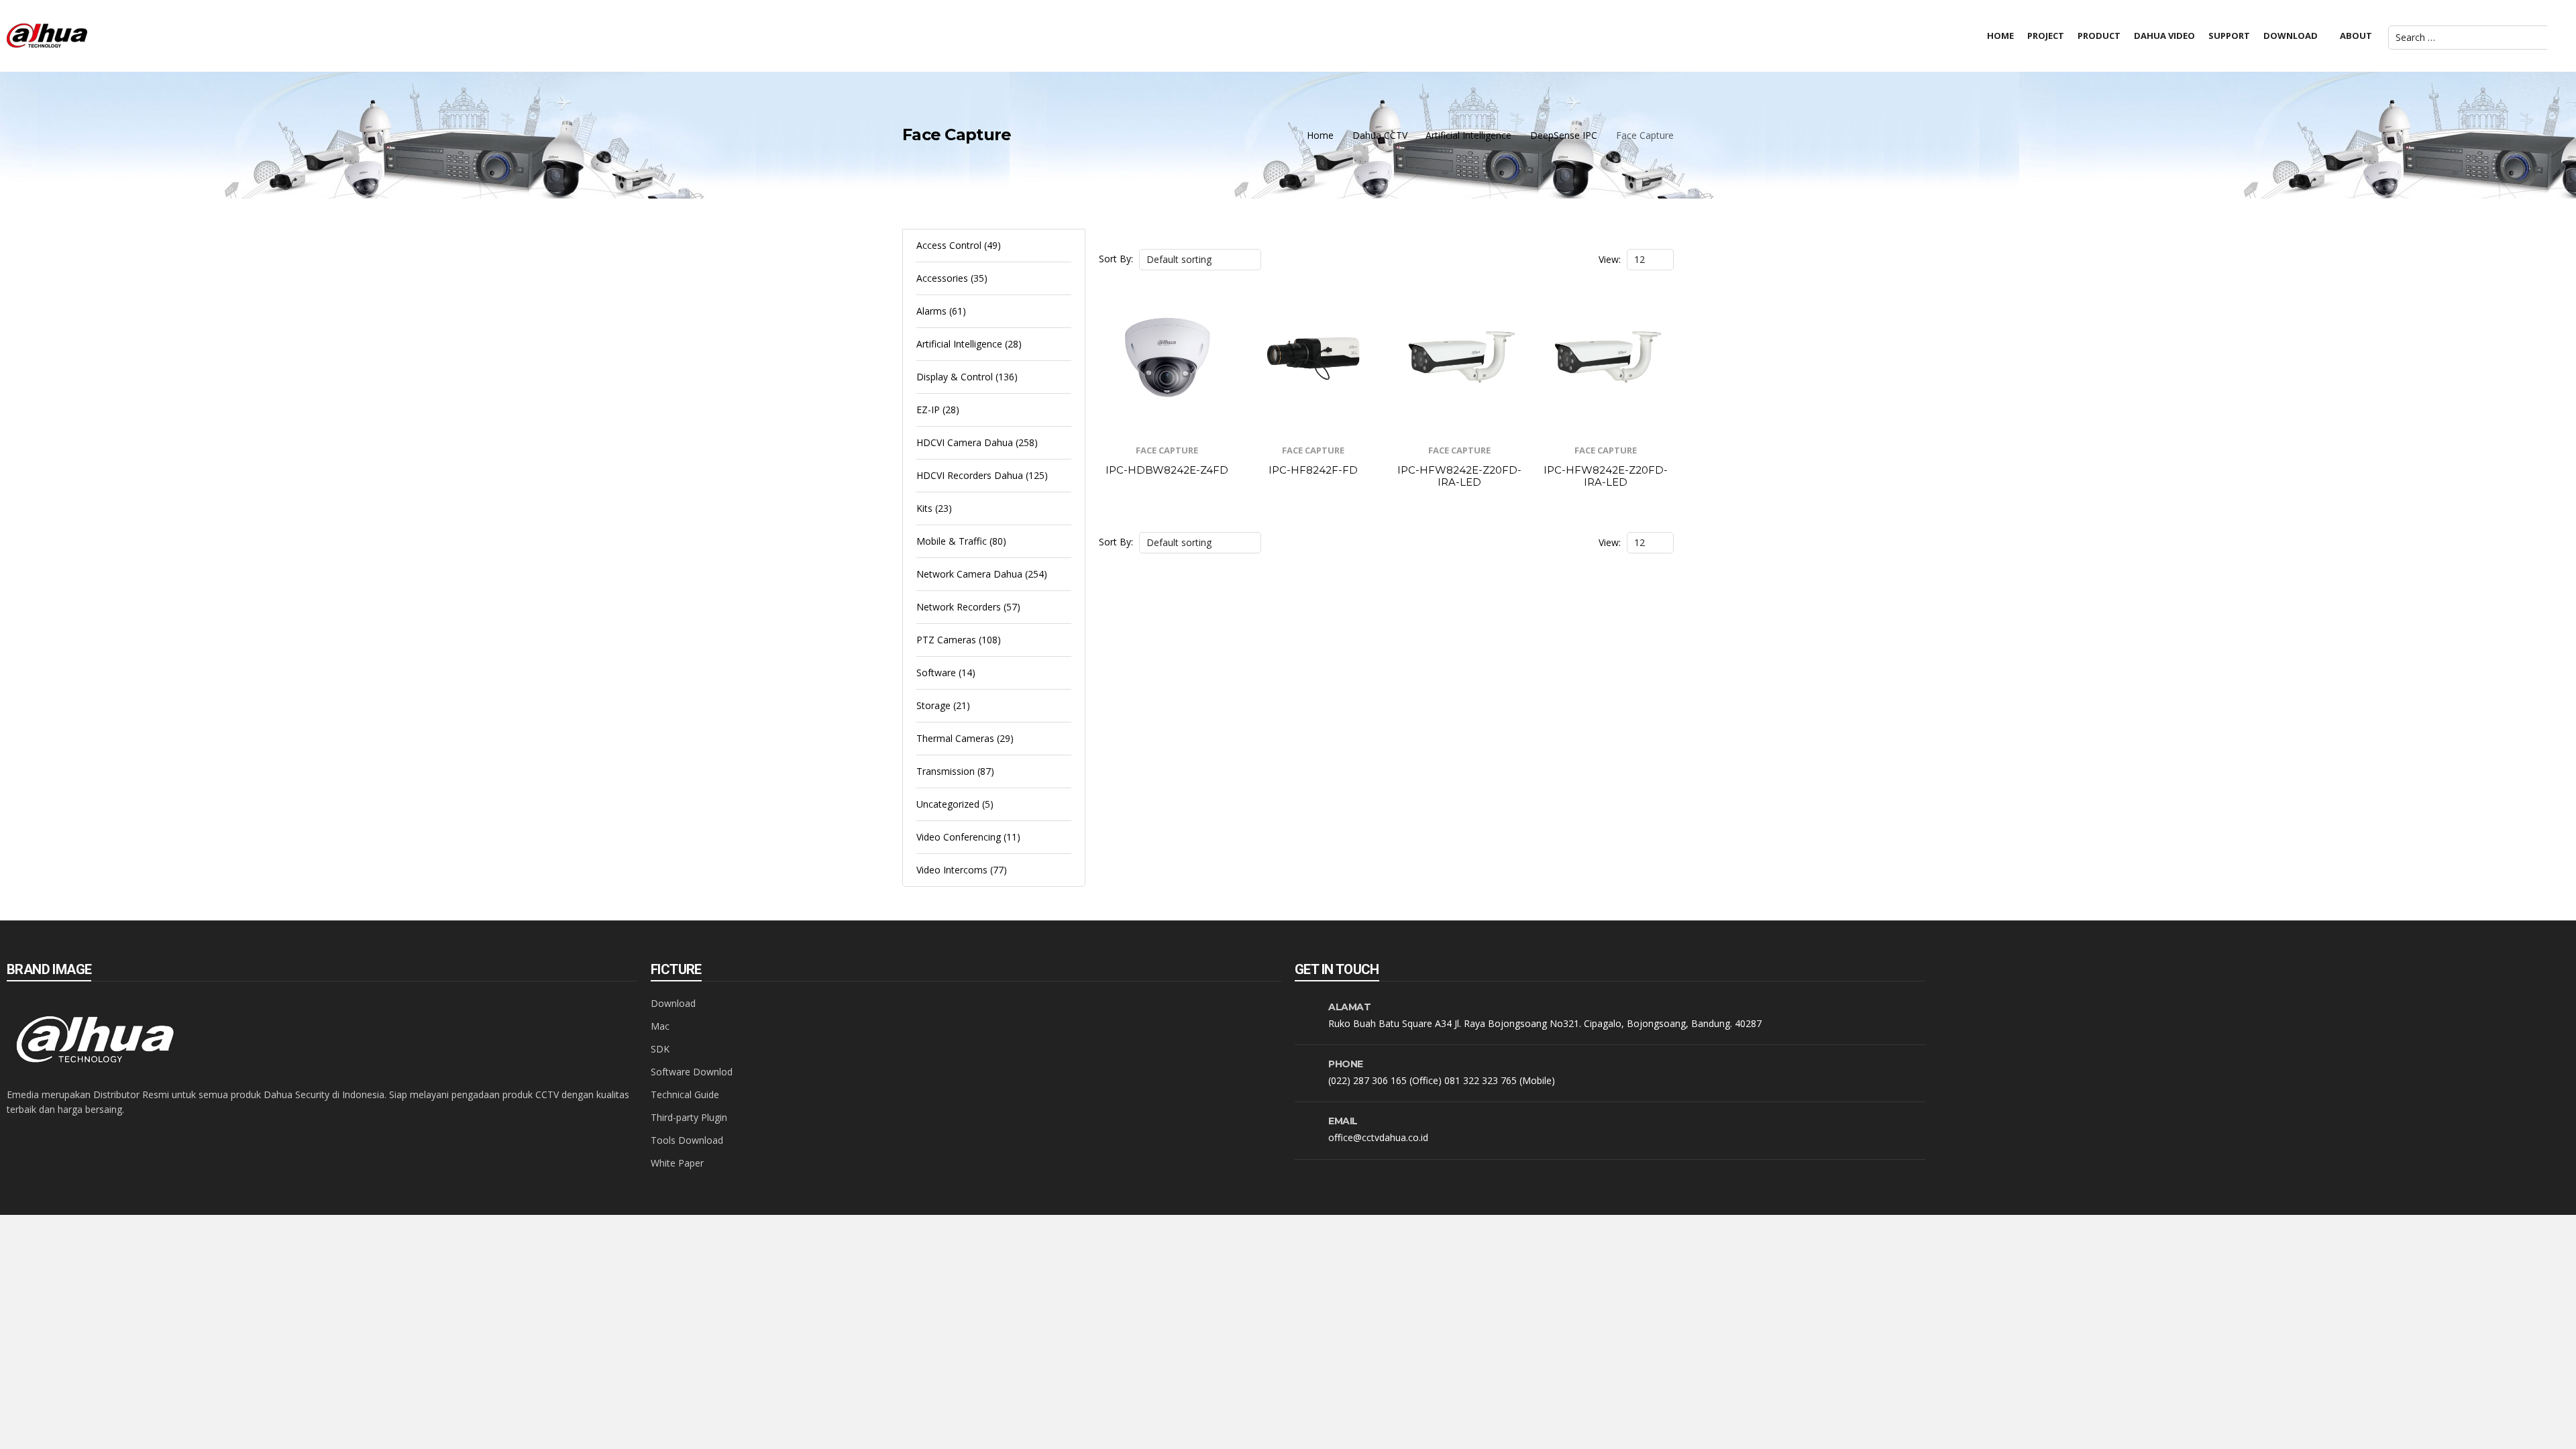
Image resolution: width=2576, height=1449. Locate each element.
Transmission (946, 771)
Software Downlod (692, 1072)
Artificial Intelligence (1468, 135)
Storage (933, 705)
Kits (924, 508)
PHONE (1346, 1064)
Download (673, 1003)
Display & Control (955, 377)
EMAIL (1343, 1121)
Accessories (942, 278)
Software (936, 673)
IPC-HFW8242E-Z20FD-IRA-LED (1459, 476)
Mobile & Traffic (952, 541)
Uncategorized (948, 804)
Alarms (931, 311)
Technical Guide (685, 1094)
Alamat (1349, 1007)
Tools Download (687, 1140)
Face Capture (1167, 450)
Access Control (949, 245)
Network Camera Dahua (969, 574)
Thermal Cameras (955, 738)
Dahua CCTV (1380, 135)
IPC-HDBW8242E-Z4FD (1167, 470)
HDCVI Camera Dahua (965, 442)
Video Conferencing (959, 837)
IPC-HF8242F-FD (1313, 470)
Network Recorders (959, 607)
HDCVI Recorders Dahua (970, 475)
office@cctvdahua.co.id (1378, 1137)
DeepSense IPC (1564, 135)
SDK (660, 1049)
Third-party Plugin (689, 1117)
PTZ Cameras (946, 640)
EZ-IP (928, 410)
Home (1320, 135)
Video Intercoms (952, 870)
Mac (660, 1026)
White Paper (677, 1163)
